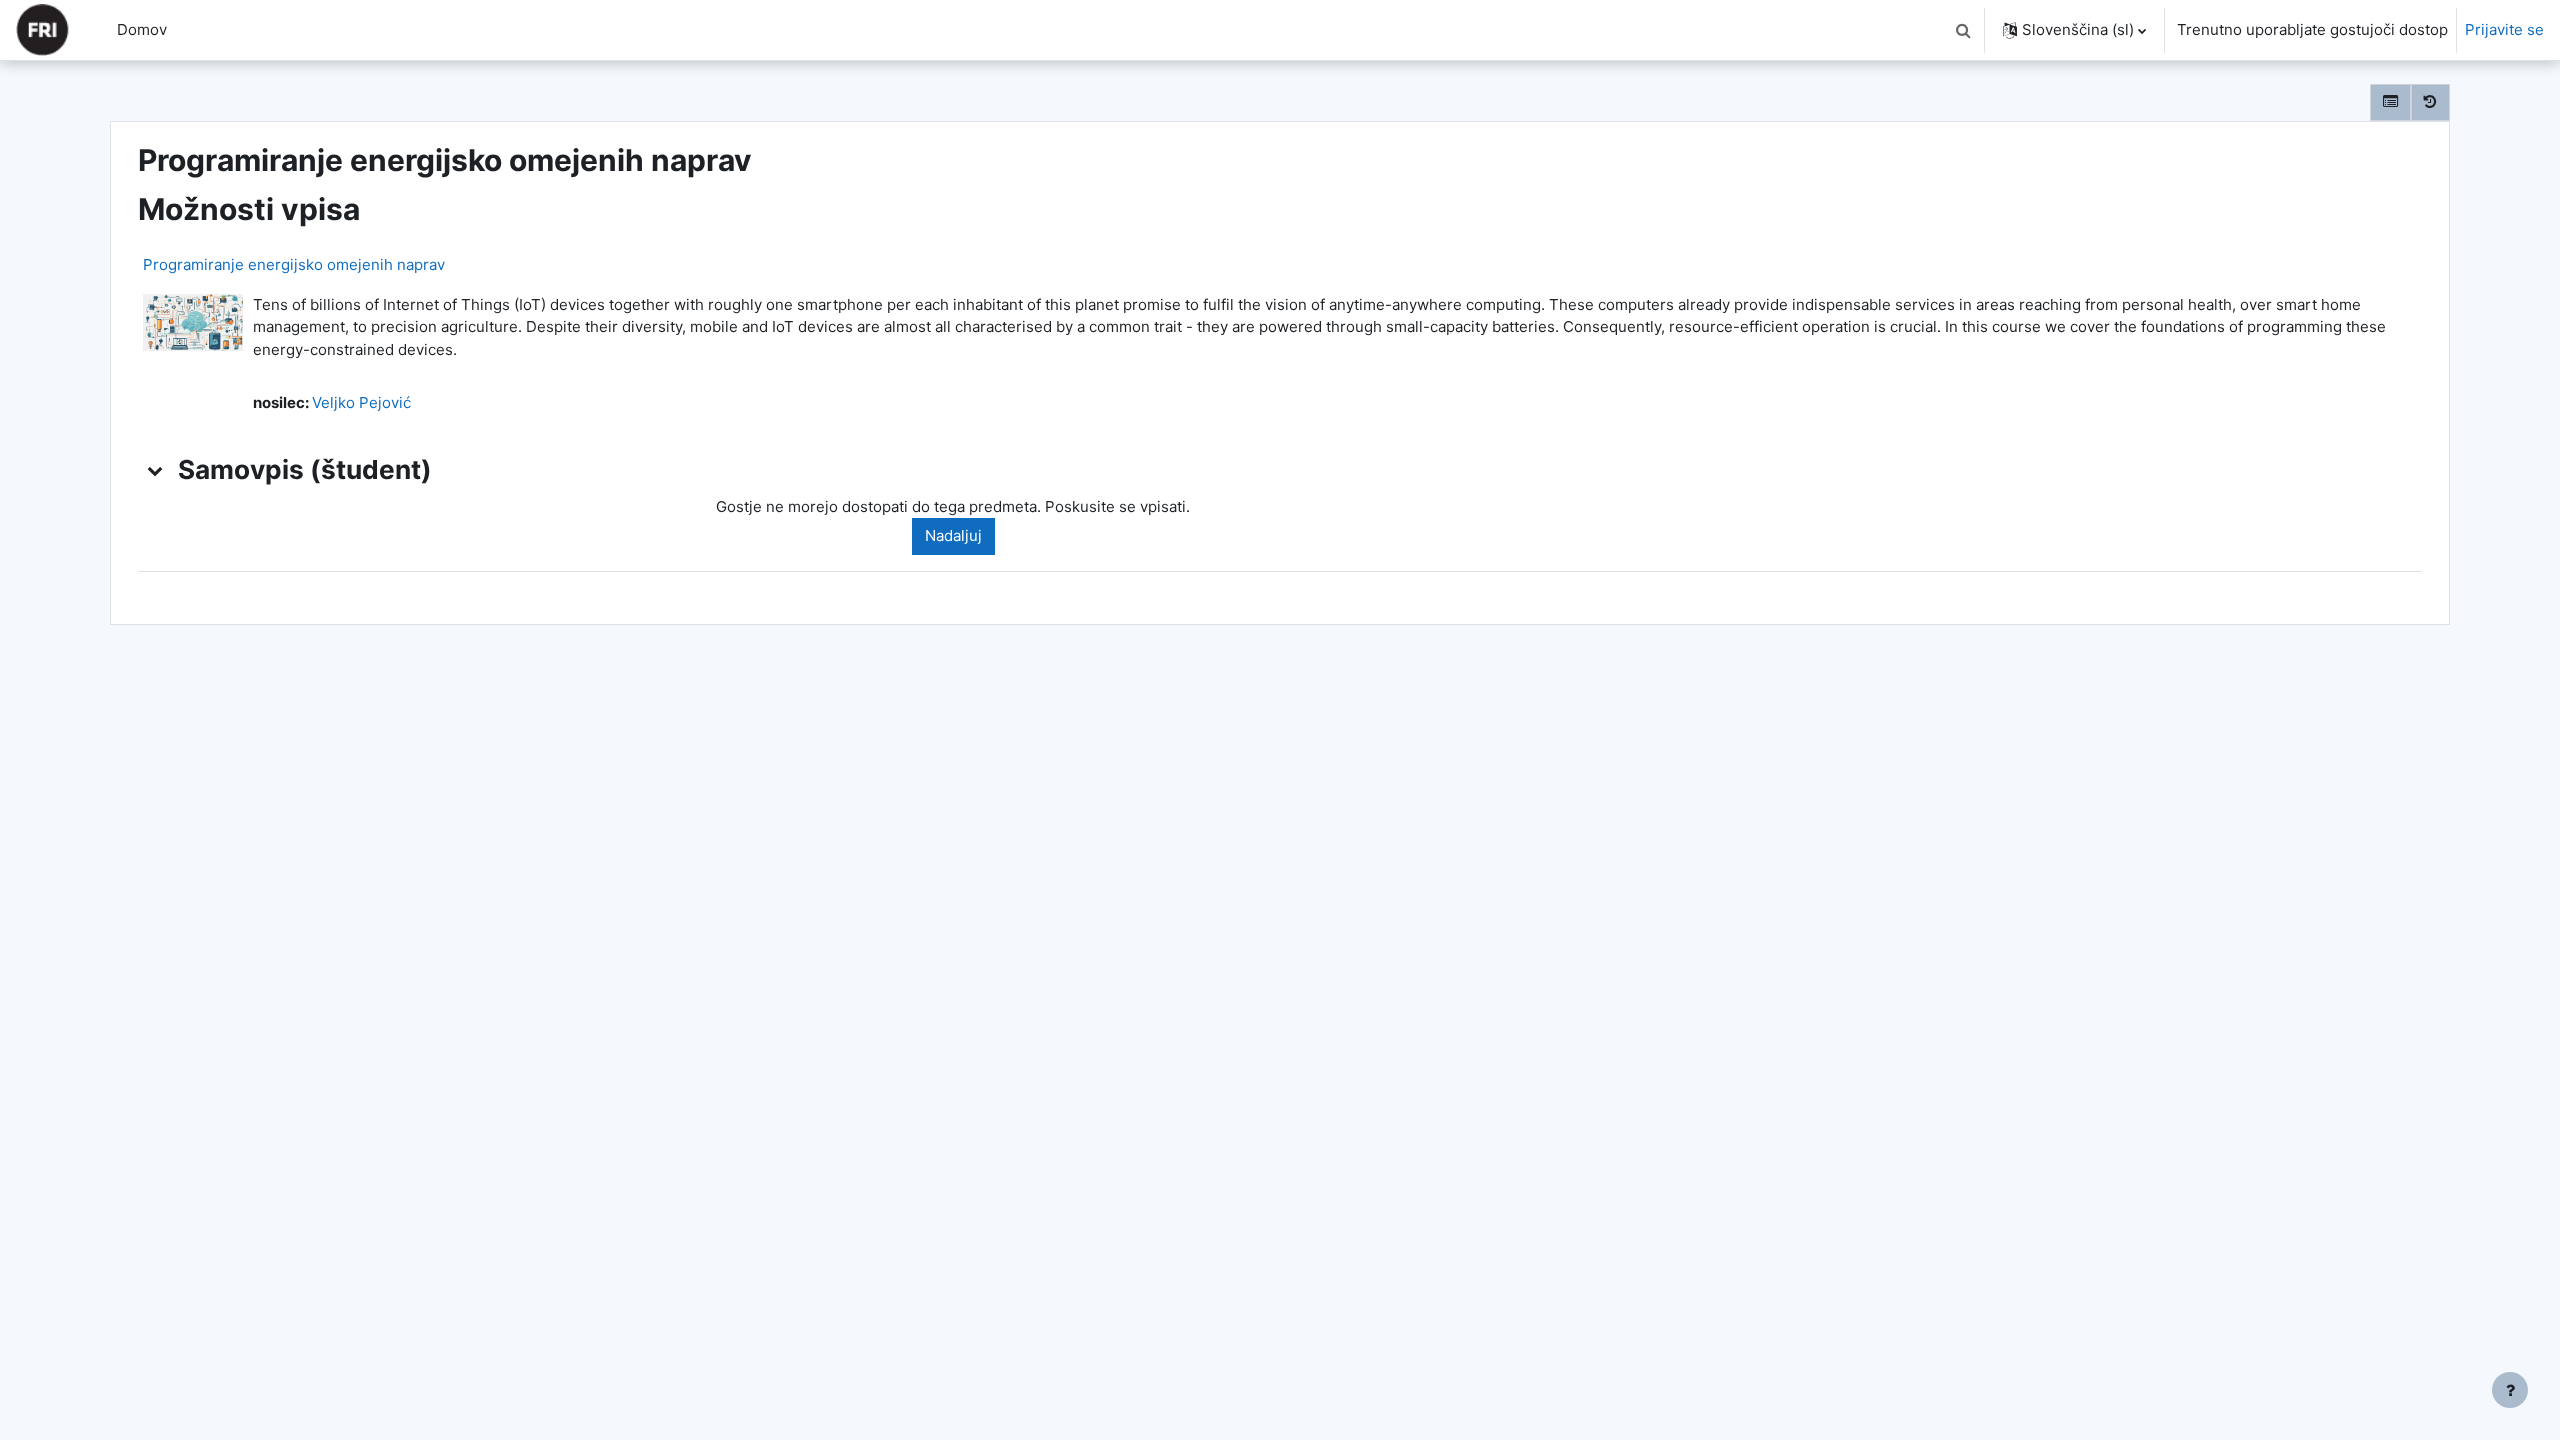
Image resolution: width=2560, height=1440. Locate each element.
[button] (1963, 30)
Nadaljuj (953, 535)
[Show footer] (2510, 1390)
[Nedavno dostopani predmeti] (2430, 102)
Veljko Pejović (361, 402)
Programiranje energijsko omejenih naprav (294, 264)
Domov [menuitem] (142, 29)
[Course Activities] (2390, 102)
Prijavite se (2504, 29)
